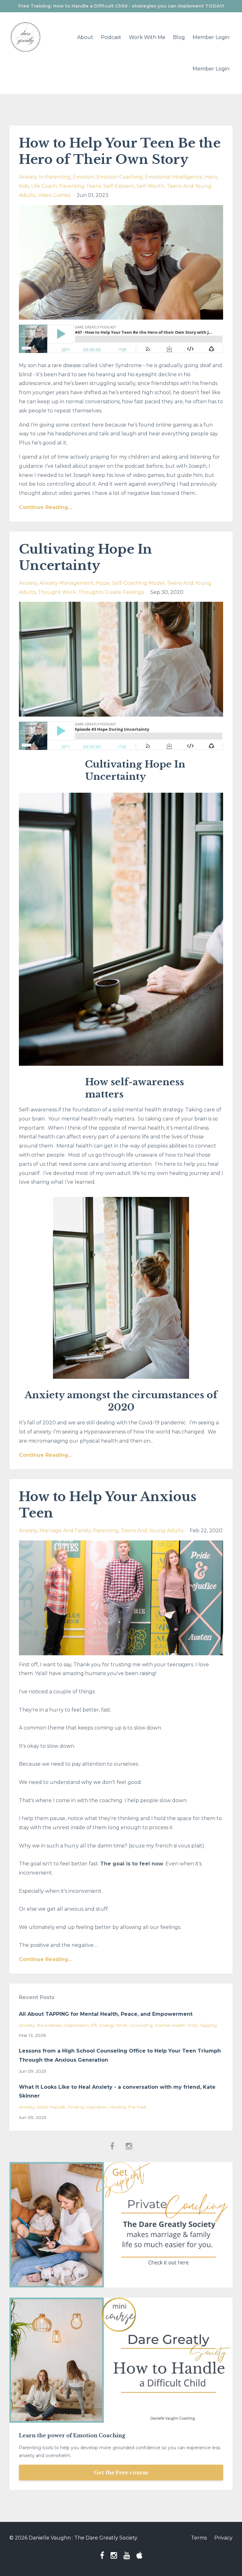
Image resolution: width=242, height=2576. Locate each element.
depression (76, 2025)
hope (103, 583)
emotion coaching (120, 177)
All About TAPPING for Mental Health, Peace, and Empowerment (106, 2014)
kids (24, 186)
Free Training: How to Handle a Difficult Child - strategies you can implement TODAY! (121, 6)
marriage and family (65, 1531)
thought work (57, 592)
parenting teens (80, 186)
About (85, 37)
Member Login (211, 37)
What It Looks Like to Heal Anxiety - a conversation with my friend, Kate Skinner (117, 2092)
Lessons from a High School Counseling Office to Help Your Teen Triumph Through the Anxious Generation (120, 2055)
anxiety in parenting (45, 177)
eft (94, 2025)
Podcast (111, 37)
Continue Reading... (45, 507)
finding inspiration (88, 2107)
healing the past (128, 2107)
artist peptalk (51, 2107)
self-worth (150, 186)
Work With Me (147, 37)
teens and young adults (152, 1531)
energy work (113, 2025)
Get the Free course (121, 2473)
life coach (44, 186)
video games (54, 195)
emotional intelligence (174, 177)
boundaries (49, 2025)
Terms (199, 2538)
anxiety (28, 583)
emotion (84, 177)
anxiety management (66, 583)
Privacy (223, 2538)
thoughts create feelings (111, 592)
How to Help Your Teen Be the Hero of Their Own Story (120, 151)
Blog (179, 37)
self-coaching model (138, 583)
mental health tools (176, 2025)
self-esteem (119, 186)
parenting (106, 1531)
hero (211, 177)
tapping (208, 2025)
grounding (141, 2025)
